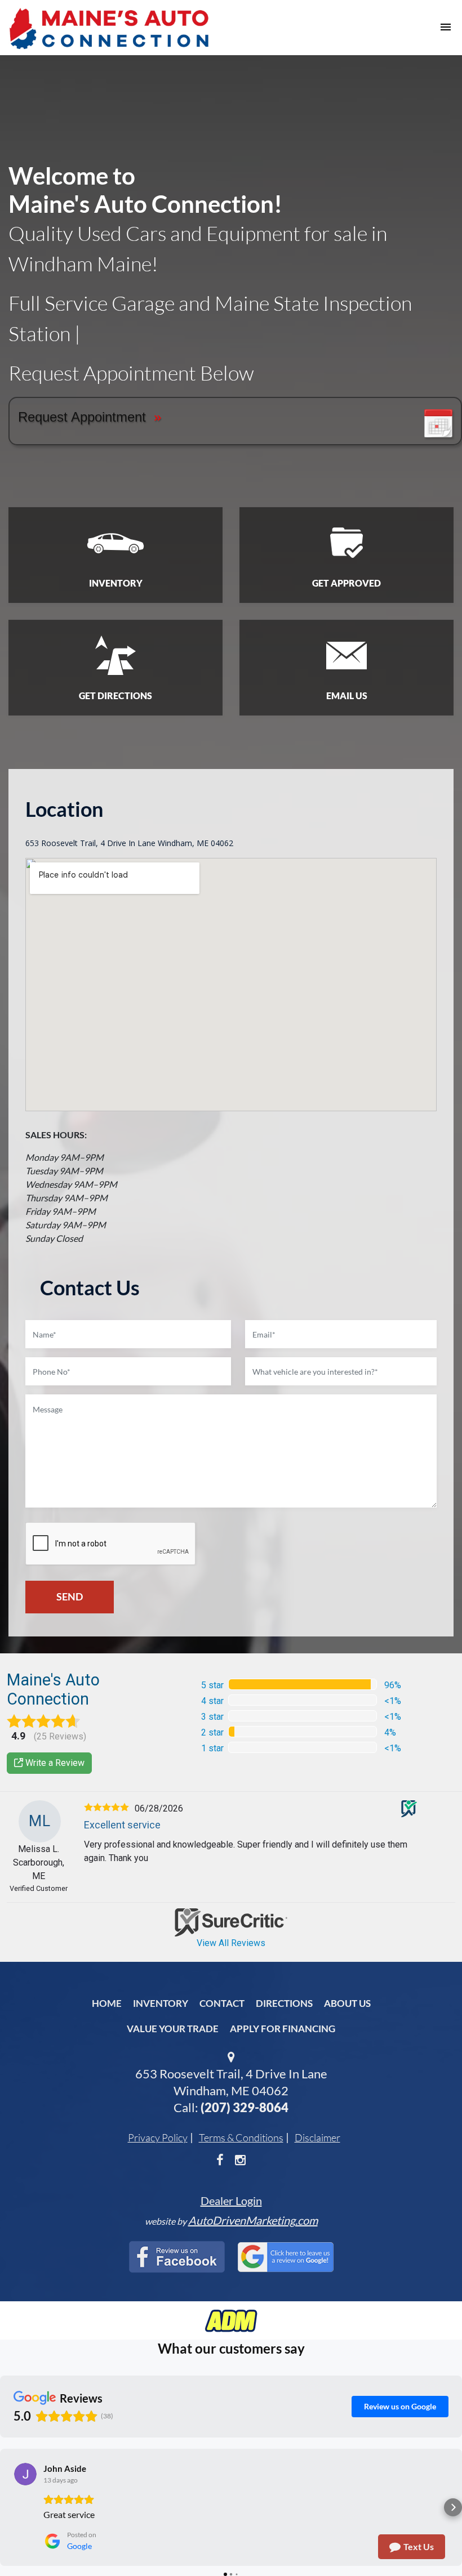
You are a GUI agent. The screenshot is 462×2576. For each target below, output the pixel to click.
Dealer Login (231, 2201)
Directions (284, 2003)
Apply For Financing (283, 2029)
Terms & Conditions (241, 2137)
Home (107, 2003)
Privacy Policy (158, 2137)
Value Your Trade (173, 2029)
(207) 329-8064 (245, 2107)
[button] (9, 2507)
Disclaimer (317, 2137)
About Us (347, 2003)
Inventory (161, 2003)
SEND (70, 1596)
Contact (222, 2003)
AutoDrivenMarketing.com (253, 2220)
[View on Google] (25, 2474)
